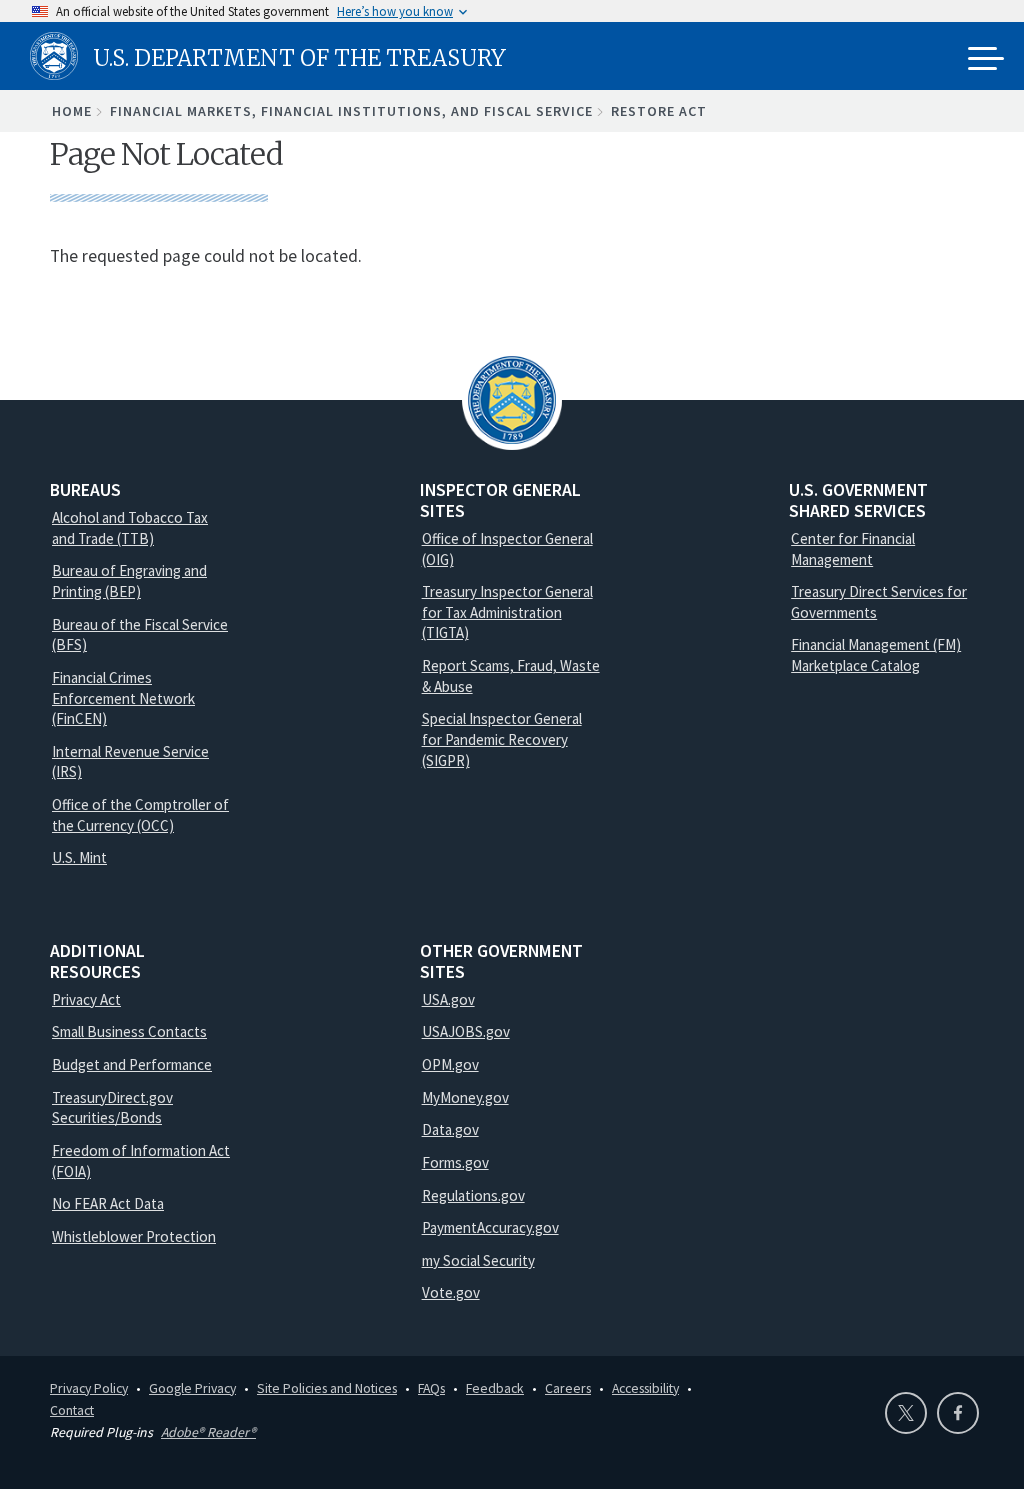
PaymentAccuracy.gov (490, 1227)
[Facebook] (958, 1413)
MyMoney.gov (465, 1097)
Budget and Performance (132, 1064)
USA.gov (448, 999)
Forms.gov (455, 1162)
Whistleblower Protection (134, 1236)
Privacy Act (86, 999)
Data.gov (450, 1129)
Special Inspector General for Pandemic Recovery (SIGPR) (502, 739)
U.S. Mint (79, 857)
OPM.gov (450, 1064)
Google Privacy (192, 1388)
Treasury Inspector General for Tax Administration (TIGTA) (507, 612)
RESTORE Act (659, 111)
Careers (568, 1388)
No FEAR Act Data (108, 1203)
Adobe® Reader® (208, 1432)
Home (72, 111)
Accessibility (645, 1388)
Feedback (495, 1388)
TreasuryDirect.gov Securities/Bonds (112, 1108)
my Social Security (478, 1260)
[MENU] (986, 60)
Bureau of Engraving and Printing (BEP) (129, 581)
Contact (72, 1410)
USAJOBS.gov (466, 1031)
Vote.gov (451, 1292)
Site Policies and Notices (327, 1388)
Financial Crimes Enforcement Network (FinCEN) (123, 698)
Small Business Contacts (129, 1031)
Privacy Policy (89, 1388)
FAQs (431, 1388)
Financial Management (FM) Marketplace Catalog (876, 655)
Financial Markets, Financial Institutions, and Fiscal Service (351, 111)
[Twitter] (906, 1413)
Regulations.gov (473, 1195)
